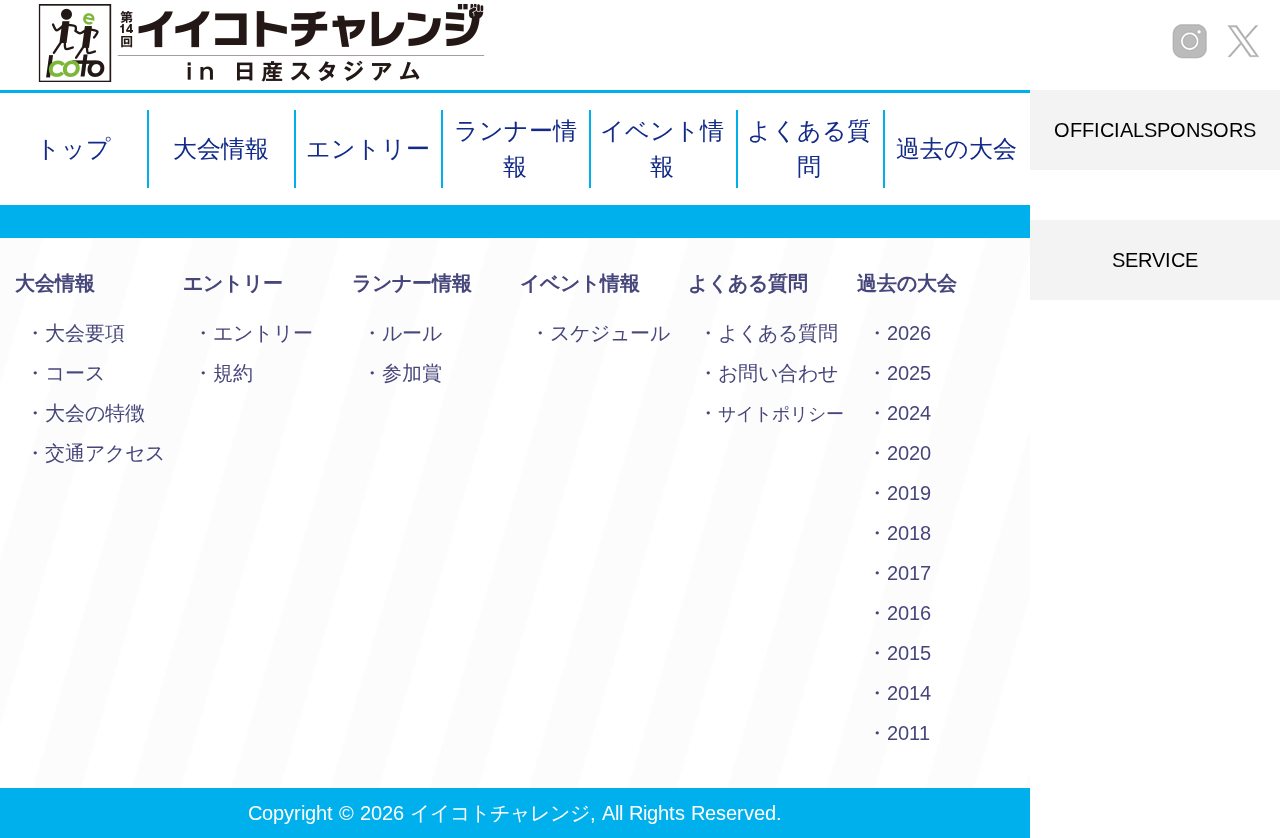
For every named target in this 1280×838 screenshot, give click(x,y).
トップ (73, 148)
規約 (233, 373)
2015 (909, 653)
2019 (909, 493)
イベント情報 (662, 148)
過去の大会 (956, 148)
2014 (909, 693)
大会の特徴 (95, 413)
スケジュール (610, 333)
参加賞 (412, 373)
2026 (909, 333)
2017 (909, 573)
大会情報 (221, 148)
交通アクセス (105, 453)
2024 (909, 413)
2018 (909, 533)
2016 (909, 613)
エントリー (368, 148)
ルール (412, 333)
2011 (908, 733)
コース (75, 373)
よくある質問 (809, 148)
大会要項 (85, 333)
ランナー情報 (515, 148)
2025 (909, 373)
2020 (909, 453)
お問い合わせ (778, 373)
